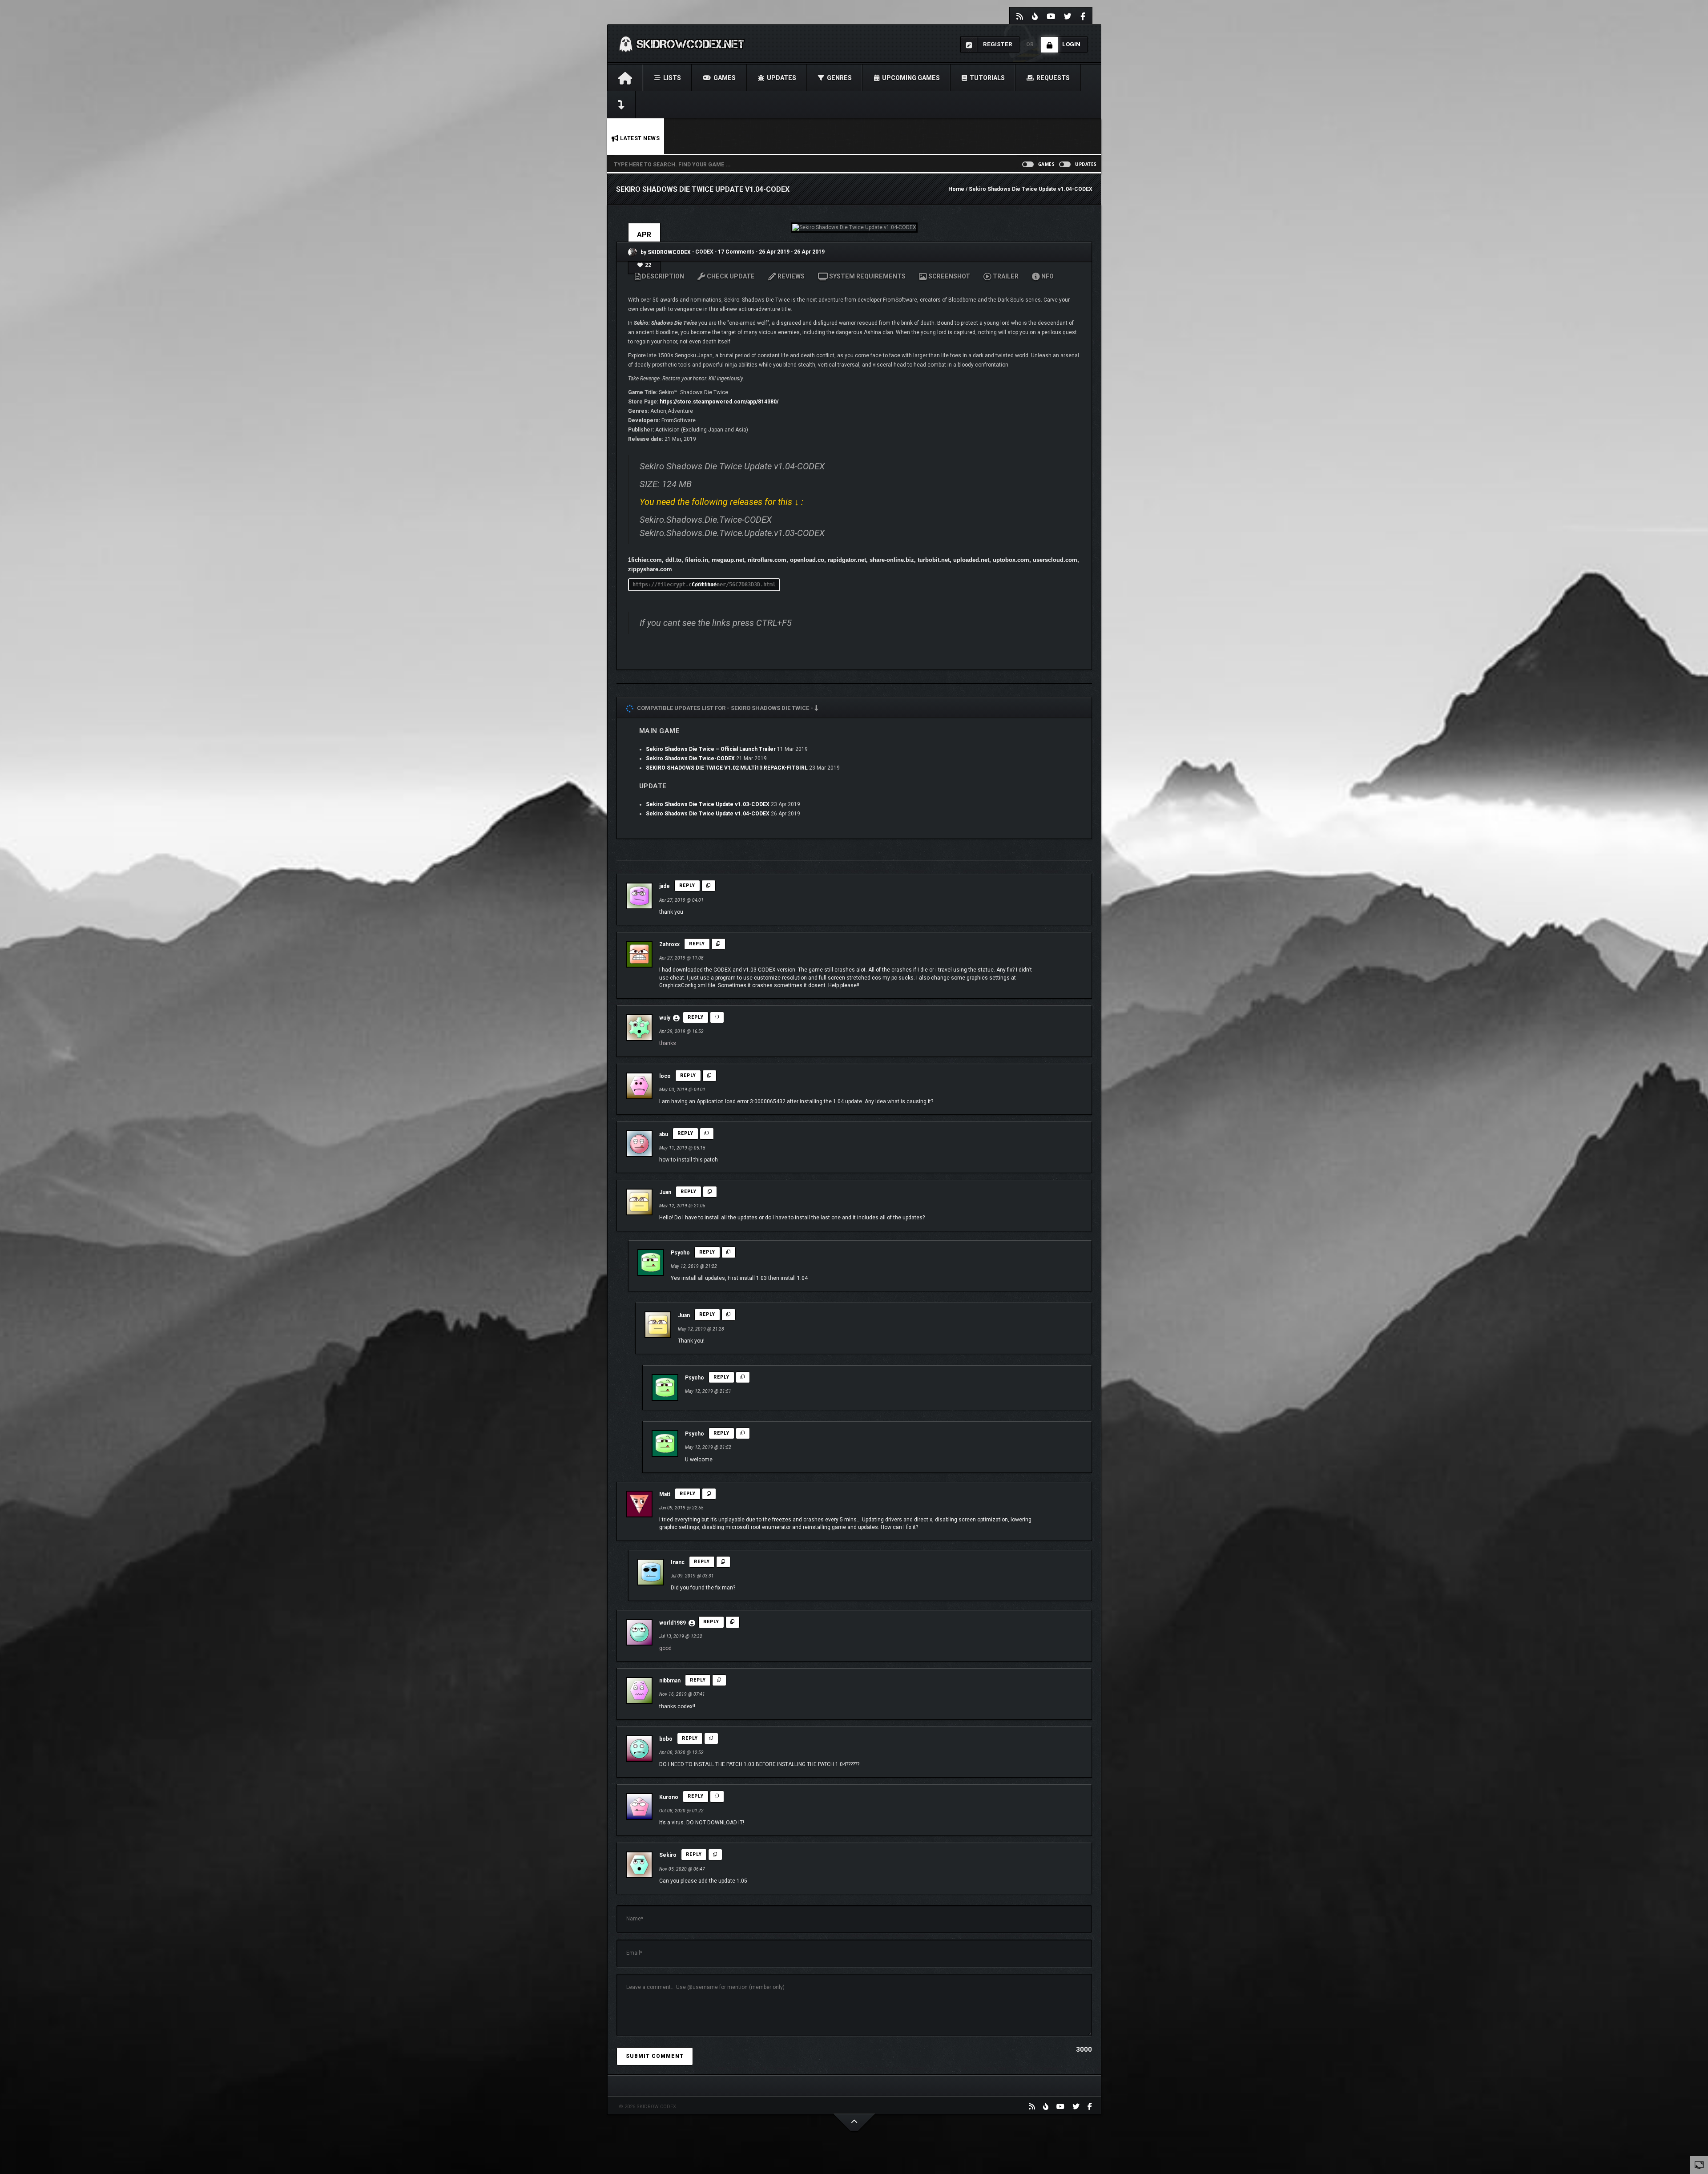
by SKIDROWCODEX (665, 252)
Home (956, 189)
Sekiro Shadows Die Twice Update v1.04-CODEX (708, 814)
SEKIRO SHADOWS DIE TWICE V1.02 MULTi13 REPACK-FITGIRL (727, 768)
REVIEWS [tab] (790, 276)
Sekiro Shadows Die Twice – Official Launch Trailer (711, 749)
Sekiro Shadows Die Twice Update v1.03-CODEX (708, 804)
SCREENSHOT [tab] (949, 276)
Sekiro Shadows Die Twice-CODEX (690, 758)
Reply (687, 885)
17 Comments (736, 252)
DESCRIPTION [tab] (662, 276)
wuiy (665, 1018)
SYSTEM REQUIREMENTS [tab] (867, 276)
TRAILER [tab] (1005, 276)
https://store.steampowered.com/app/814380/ (719, 402)
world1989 (673, 1623)
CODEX (705, 252)
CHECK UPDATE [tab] (730, 276)
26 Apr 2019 (774, 252)
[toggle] (1699, 2165)
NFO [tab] (1047, 276)
